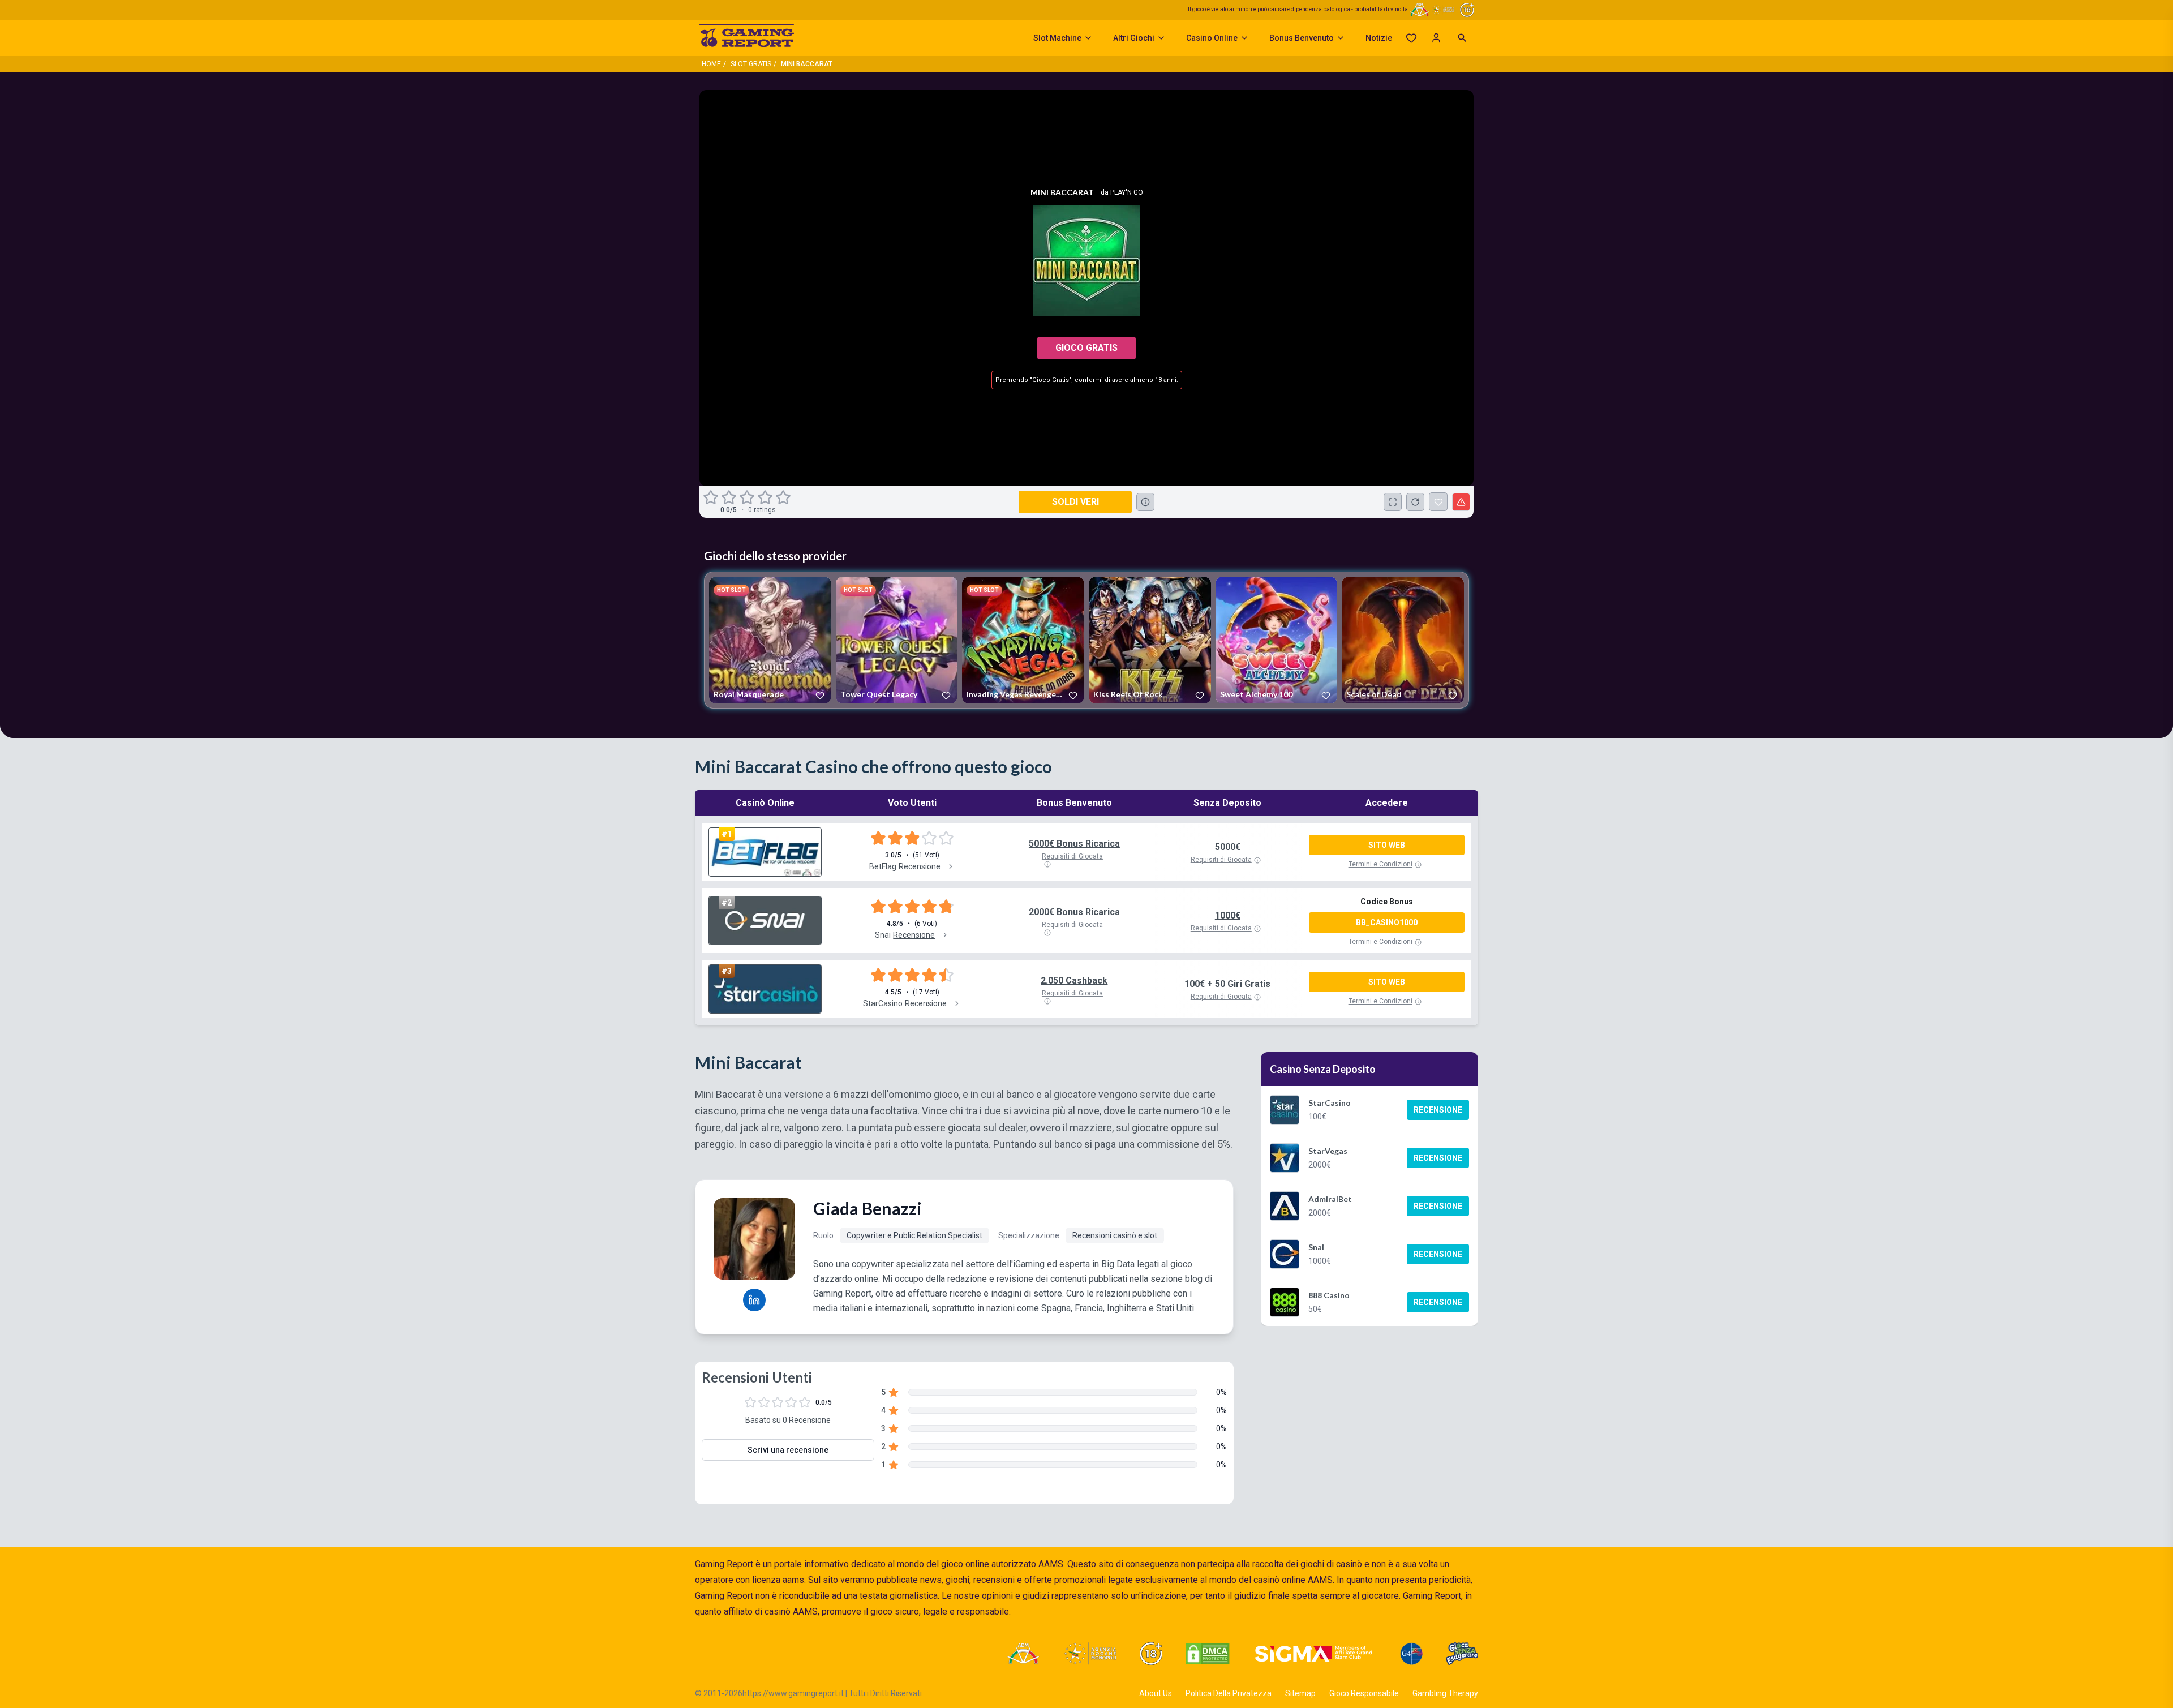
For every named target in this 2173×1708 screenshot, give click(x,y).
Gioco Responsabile (1364, 1693)
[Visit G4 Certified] (1411, 1654)
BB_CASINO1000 (1387, 922)
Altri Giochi (1134, 38)
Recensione (1438, 1110)
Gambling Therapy (1445, 1693)
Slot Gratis (751, 64)
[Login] (1436, 38)
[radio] (712, 497)
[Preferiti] (1411, 38)
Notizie (1379, 38)
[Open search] (1462, 38)
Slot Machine (1057, 38)
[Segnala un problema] (1461, 502)
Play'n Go (1127, 192)
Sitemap (1300, 1693)
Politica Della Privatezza (1229, 1693)
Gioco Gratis (1086, 348)
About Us (1156, 1693)
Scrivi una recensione (788, 1450)
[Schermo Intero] (1393, 502)
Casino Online (1212, 38)
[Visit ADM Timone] (1023, 1654)
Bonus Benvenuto (1302, 38)
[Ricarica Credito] (1415, 502)
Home (711, 64)
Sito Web (1387, 845)
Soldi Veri (1075, 502)
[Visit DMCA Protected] (1208, 1654)
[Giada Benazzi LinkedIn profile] (754, 1300)
